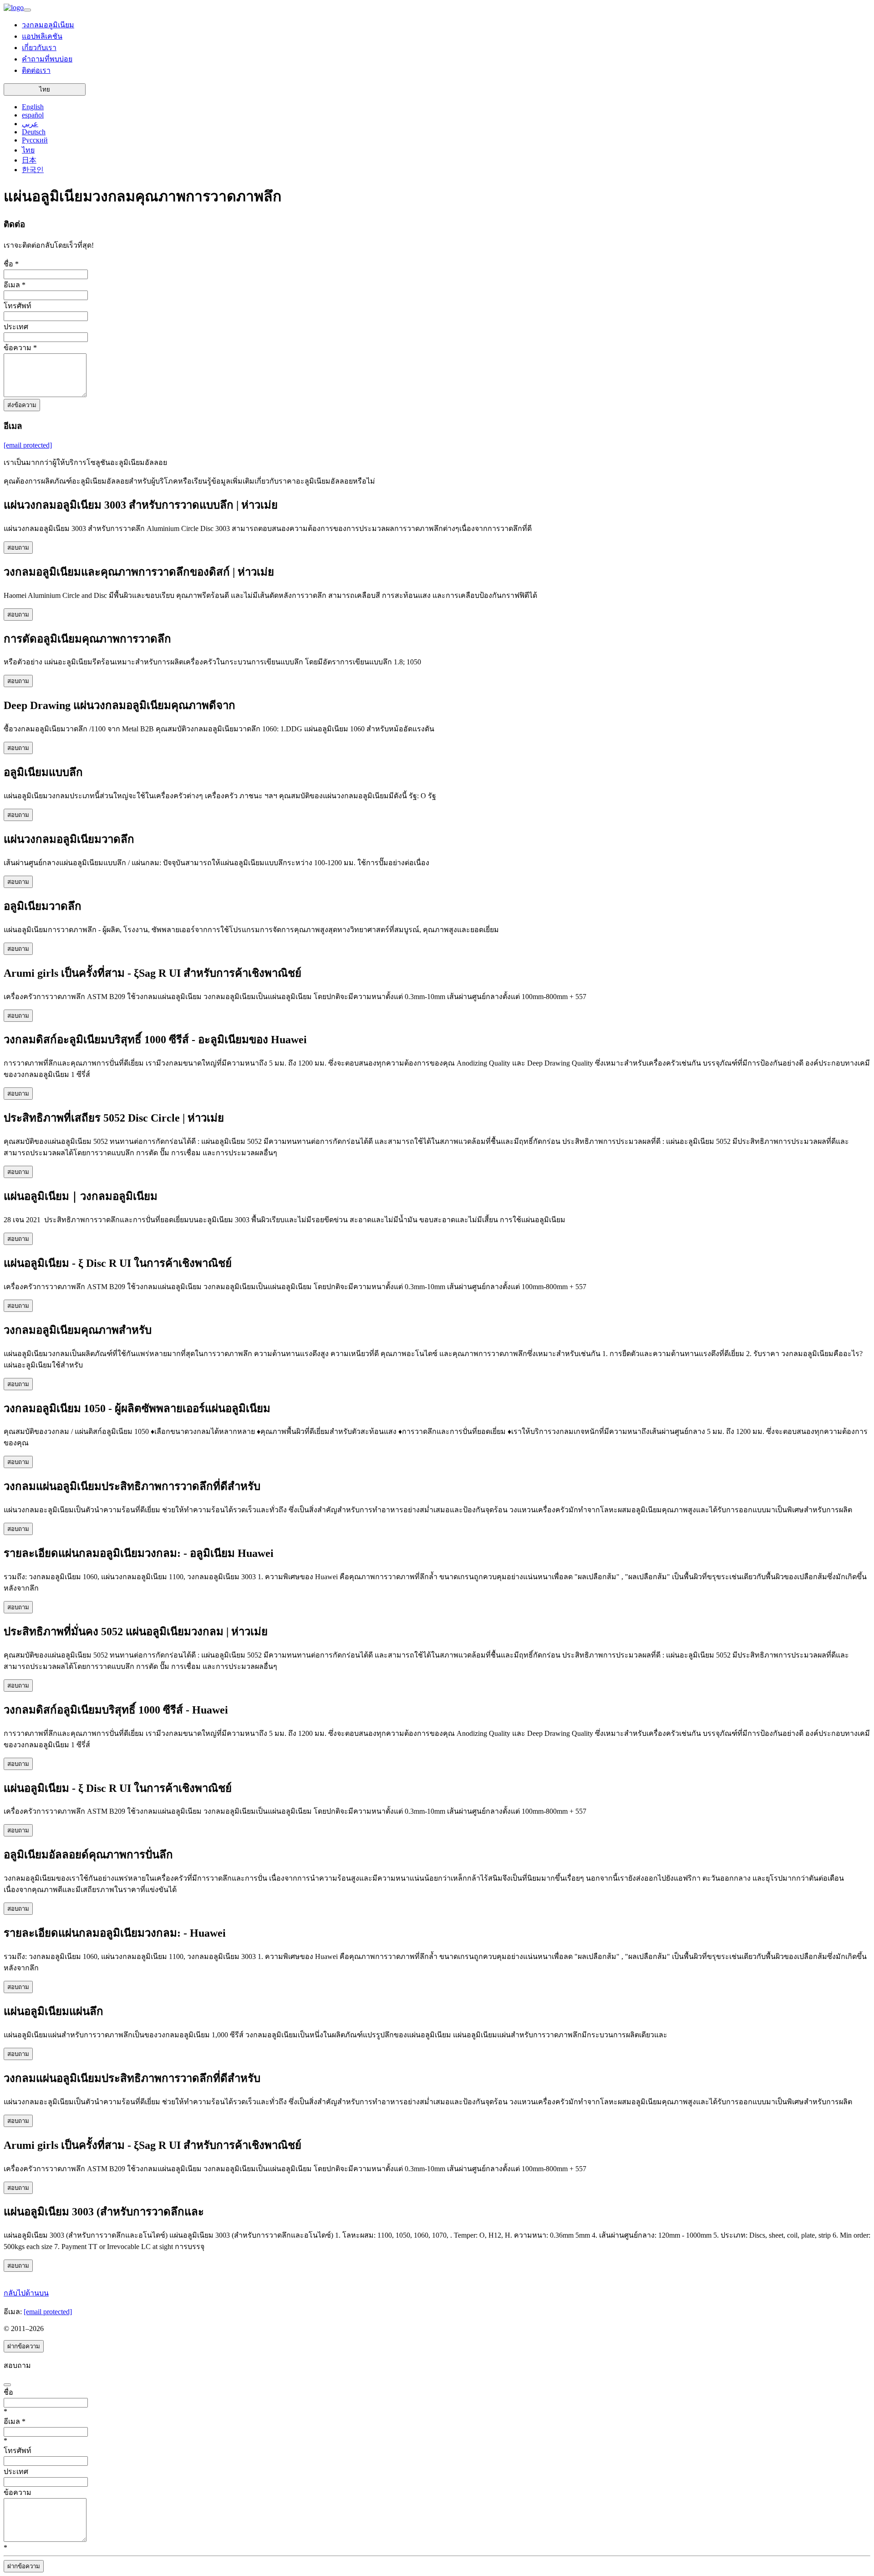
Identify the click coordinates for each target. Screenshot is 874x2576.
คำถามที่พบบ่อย (47, 59)
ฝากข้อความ (24, 2346)
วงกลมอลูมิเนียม (48, 25)
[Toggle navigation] (27, 10)
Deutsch (34, 132)
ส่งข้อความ (22, 405)
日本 (29, 160)
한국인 (33, 170)
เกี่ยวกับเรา (39, 48)
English (33, 107)
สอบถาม (18, 548)
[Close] (7, 2385)
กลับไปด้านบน (26, 2293)
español (33, 115)
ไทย (45, 89)
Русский (35, 140)
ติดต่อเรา (36, 70)
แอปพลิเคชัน (42, 36)
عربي (30, 124)
